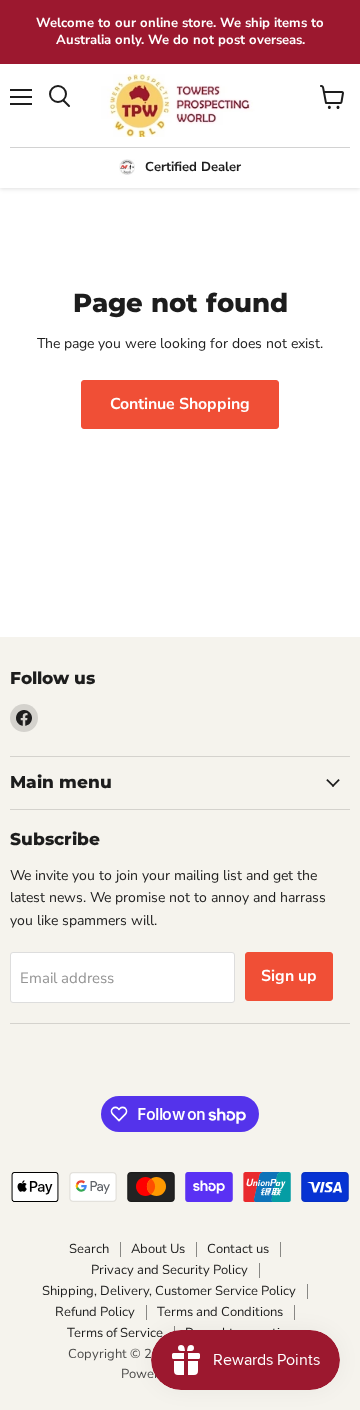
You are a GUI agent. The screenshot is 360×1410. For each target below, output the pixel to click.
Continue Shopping (180, 404)
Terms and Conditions (220, 1312)
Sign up (289, 976)
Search (89, 1249)
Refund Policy (95, 1312)
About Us (158, 1249)
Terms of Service (115, 1333)
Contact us (238, 1249)
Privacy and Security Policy (169, 1270)
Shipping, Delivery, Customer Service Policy (169, 1291)
